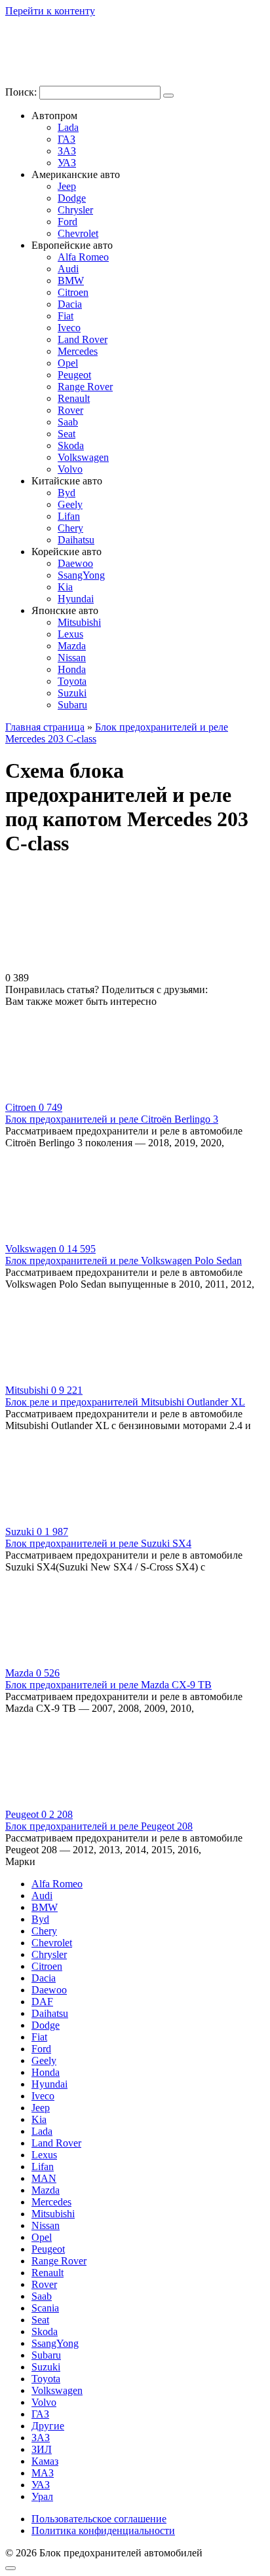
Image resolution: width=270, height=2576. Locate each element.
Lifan (69, 516)
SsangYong (81, 575)
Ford (67, 222)
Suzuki (72, 693)
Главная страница (45, 727)
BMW (71, 281)
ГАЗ (67, 139)
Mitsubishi (79, 622)
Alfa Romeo (83, 257)
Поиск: (22, 92)
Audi (68, 269)
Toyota (72, 681)
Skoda (71, 445)
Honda (72, 669)
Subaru (72, 705)
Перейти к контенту (50, 11)
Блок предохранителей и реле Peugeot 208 (99, 1826)
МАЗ (43, 2473)
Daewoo (75, 563)
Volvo (70, 469)
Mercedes (78, 351)
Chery (70, 528)
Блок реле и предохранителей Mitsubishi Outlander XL (125, 1402)
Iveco (69, 328)
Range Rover (85, 387)
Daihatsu (76, 540)
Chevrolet (78, 233)
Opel (68, 363)
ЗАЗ (67, 151)
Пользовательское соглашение (99, 2519)
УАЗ (67, 163)
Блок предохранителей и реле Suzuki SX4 (98, 1543)
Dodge (72, 198)
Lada (68, 127)
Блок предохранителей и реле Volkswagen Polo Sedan (124, 1261)
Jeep (67, 186)
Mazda (72, 646)
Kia (65, 587)
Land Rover (83, 339)
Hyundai (76, 599)
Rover (70, 410)
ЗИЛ (42, 2449)
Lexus (70, 634)
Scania (45, 2308)
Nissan (72, 658)
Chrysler (75, 210)
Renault (74, 398)
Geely (70, 504)
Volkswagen (83, 457)
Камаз (45, 2461)
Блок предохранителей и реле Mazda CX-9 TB (108, 1685)
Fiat (66, 316)
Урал (42, 2496)
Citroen (73, 292)
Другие (48, 2426)
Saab (68, 422)
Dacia (70, 304)
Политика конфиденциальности (103, 2531)
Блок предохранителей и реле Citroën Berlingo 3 (112, 1119)
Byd (67, 493)
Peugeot (74, 375)
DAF (42, 2002)
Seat (67, 434)
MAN (44, 2178)
